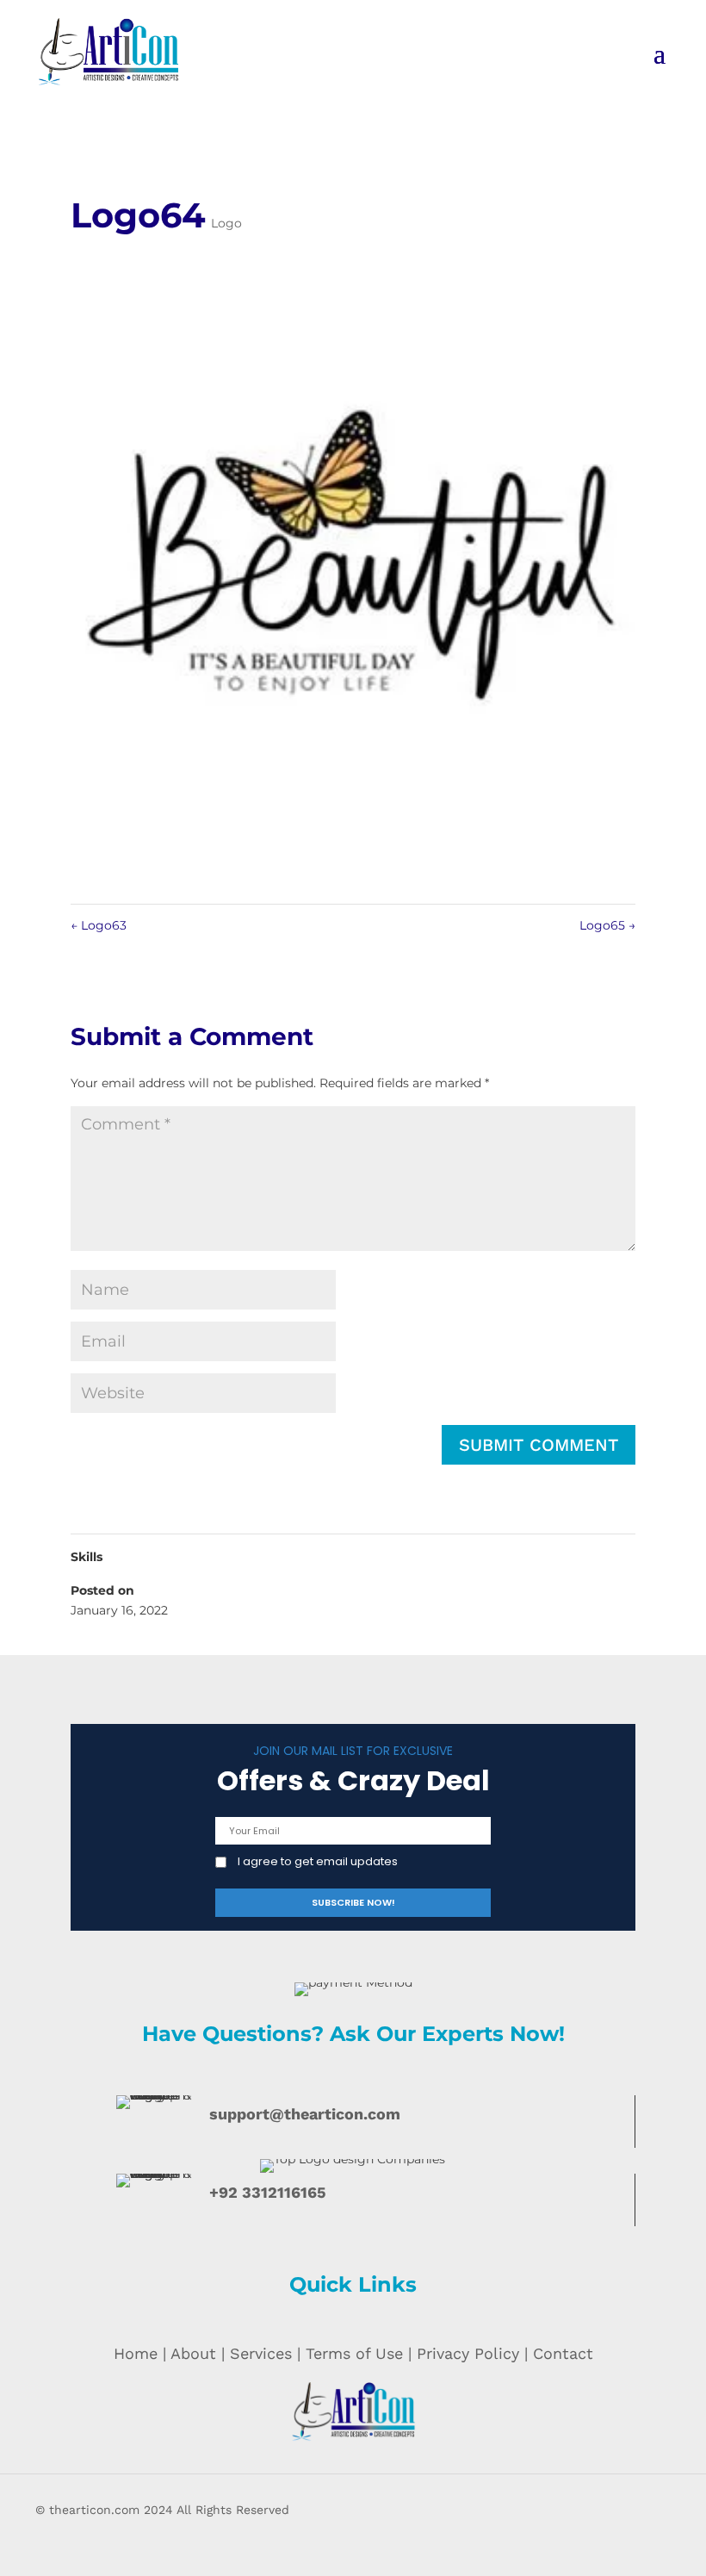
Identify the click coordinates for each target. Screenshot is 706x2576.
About (193, 2353)
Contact (563, 2353)
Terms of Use (354, 2353)
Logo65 (607, 925)
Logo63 (99, 925)
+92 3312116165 (268, 2192)
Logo (226, 223)
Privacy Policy (468, 2353)
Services (261, 2353)
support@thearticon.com (305, 2114)
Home (136, 2353)
